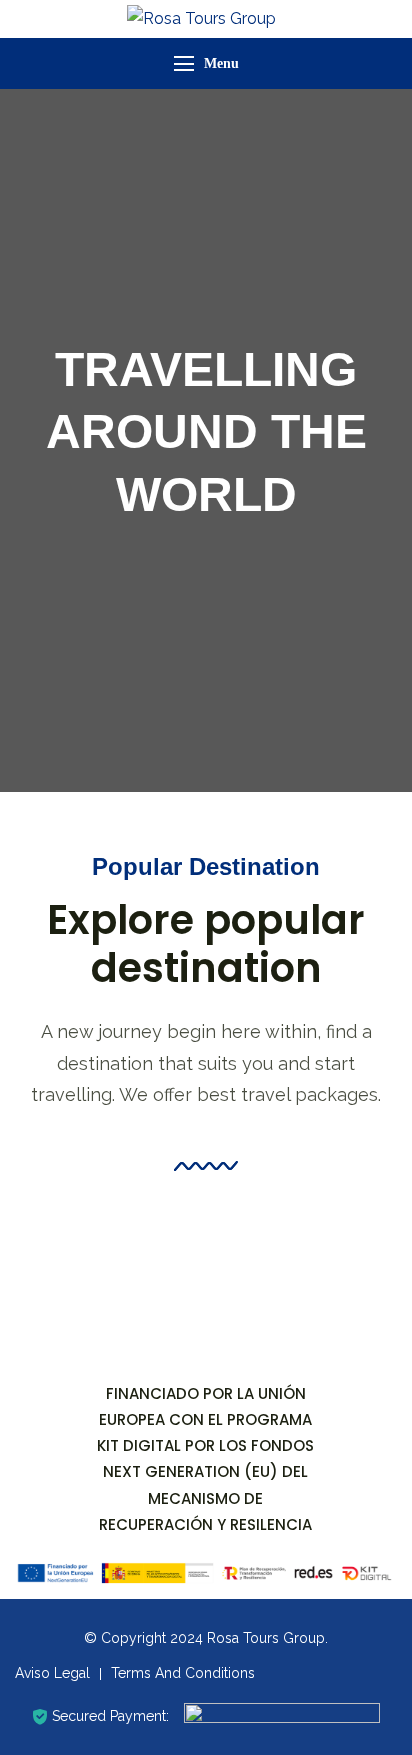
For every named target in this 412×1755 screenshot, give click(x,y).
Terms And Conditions (183, 1673)
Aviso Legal (52, 1673)
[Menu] (184, 63)
